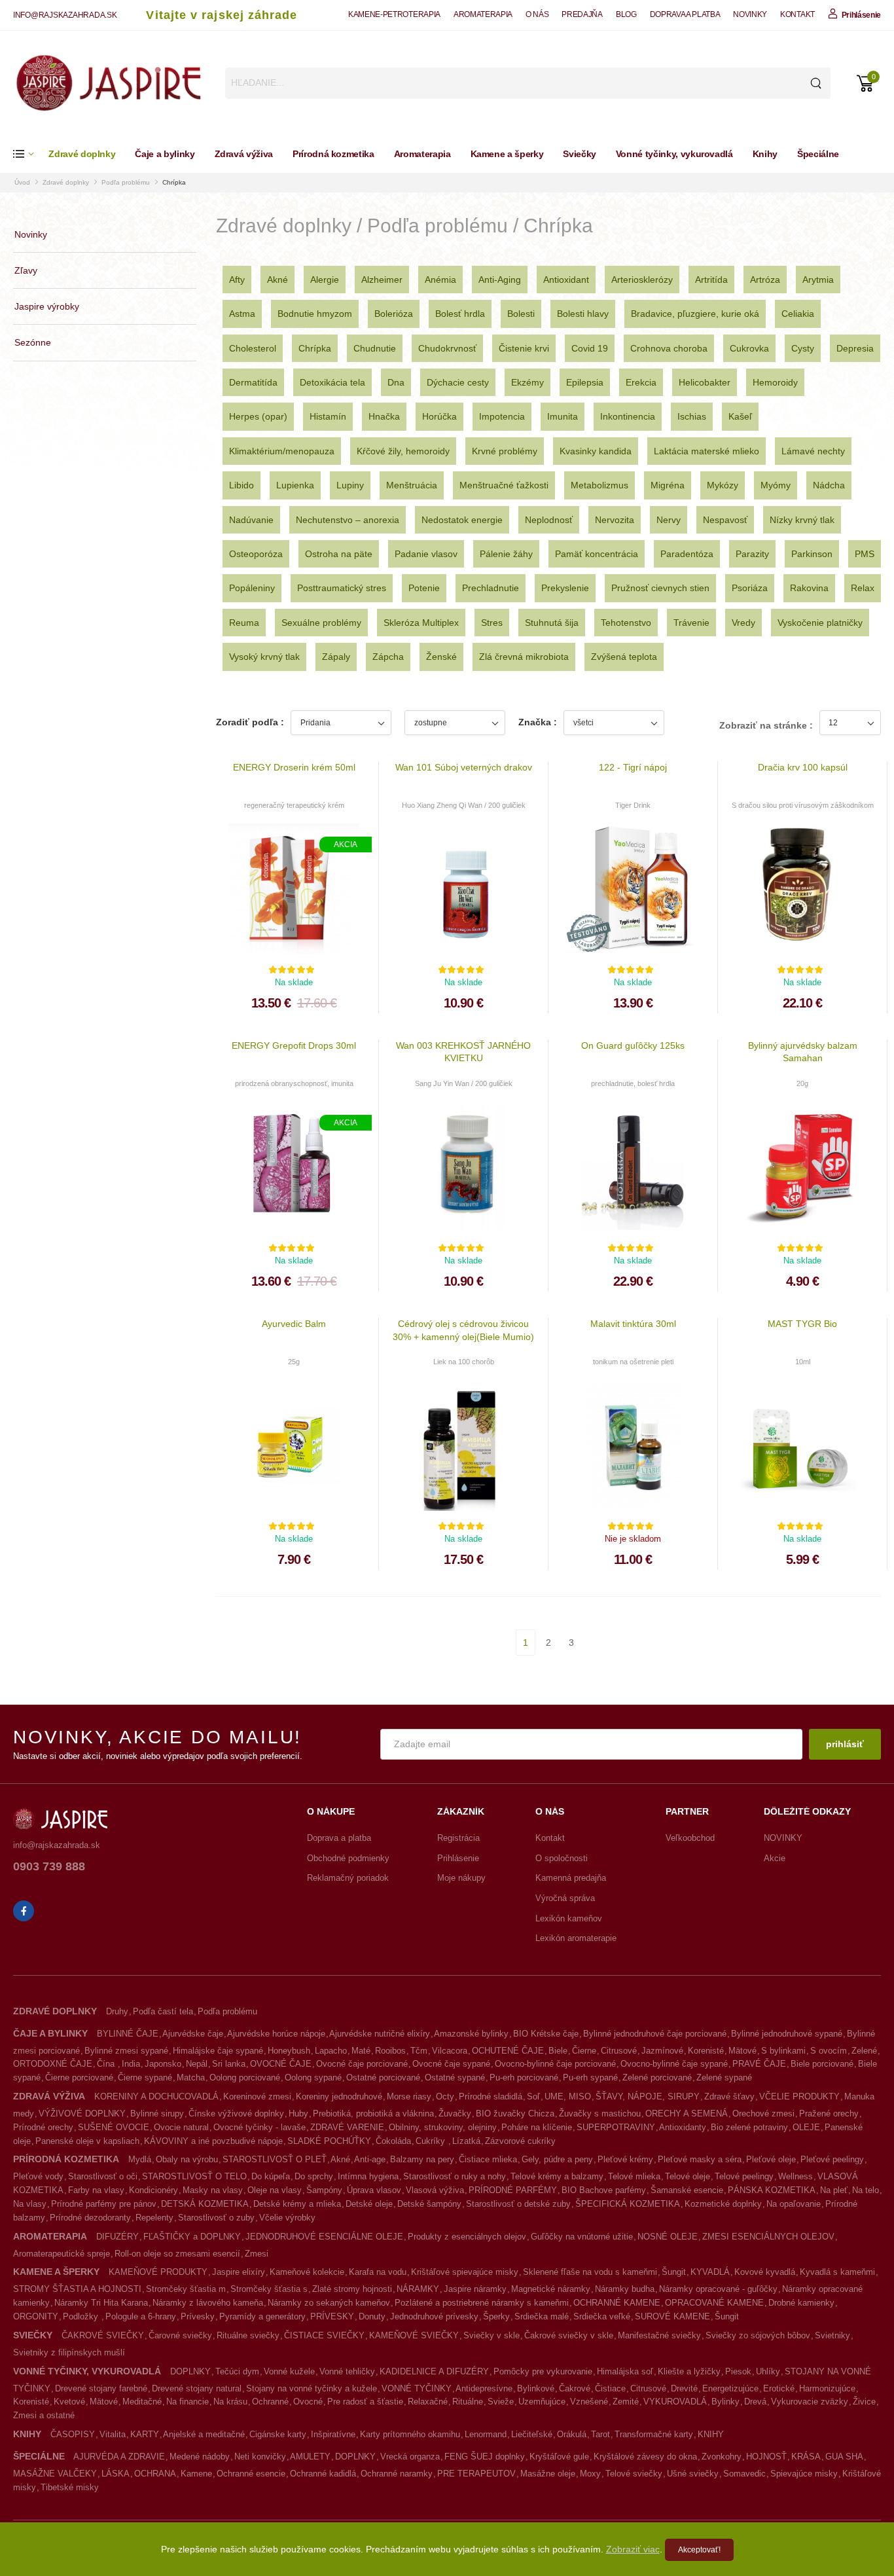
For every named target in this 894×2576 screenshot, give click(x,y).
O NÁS (537, 14)
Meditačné (142, 2402)
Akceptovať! (699, 2550)
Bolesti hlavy (583, 314)
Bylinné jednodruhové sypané (787, 2034)
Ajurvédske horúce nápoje (276, 2034)
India (131, 2064)
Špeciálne (818, 154)
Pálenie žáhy (506, 554)
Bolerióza (394, 314)
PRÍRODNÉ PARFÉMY (513, 2190)
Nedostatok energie (462, 520)
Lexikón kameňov (569, 1918)
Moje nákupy (461, 1878)
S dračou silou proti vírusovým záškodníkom (803, 805)
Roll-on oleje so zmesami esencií (177, 2254)
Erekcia (641, 382)
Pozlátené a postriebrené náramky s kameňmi (482, 2303)
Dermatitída (253, 382)
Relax (863, 588)
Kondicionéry (153, 2190)
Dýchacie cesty (458, 382)
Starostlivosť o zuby (216, 2218)
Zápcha (388, 657)
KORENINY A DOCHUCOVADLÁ (156, 2096)
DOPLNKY (190, 2371)
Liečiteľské (532, 2434)
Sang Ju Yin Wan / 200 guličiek (464, 1083)
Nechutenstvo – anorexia (348, 520)
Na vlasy (30, 2204)
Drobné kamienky (801, 2303)
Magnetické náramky (551, 2289)
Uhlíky (768, 2371)
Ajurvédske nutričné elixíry (380, 2034)
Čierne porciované (79, 2077)
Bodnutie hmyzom (315, 314)
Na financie (188, 2402)
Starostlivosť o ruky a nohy (455, 2176)
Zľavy (26, 270)
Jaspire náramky (475, 2289)
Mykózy (723, 485)
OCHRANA (155, 2474)
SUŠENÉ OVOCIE (114, 2127)
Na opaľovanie (794, 2204)
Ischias (692, 416)
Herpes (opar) (258, 416)
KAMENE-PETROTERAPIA (394, 14)
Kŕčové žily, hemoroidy (403, 451)
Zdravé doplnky (82, 154)
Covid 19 (590, 348)
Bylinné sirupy (157, 2113)
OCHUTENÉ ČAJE (508, 2051)
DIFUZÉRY (117, 2237)
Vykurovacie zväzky (810, 2402)
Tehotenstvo (626, 623)
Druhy (117, 2011)
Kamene (196, 2474)
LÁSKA (116, 2474)
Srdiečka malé (542, 2316)
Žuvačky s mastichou (600, 2113)
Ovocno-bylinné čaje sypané (674, 2064)
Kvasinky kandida (596, 451)
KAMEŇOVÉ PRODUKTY (158, 2272)
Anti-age (370, 2159)
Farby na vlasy (96, 2190)
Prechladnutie (491, 588)
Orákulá (572, 2434)
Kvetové (69, 2402)
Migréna (668, 485)
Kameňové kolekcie (307, 2272)
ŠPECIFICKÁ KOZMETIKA (628, 2204)
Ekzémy (527, 382)
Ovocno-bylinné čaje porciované (555, 2064)
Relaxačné (428, 2402)
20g (802, 1083)
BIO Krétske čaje (546, 2034)
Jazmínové (662, 2051)
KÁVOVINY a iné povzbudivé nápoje (213, 2141)
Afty (237, 280)
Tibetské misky (70, 2487)
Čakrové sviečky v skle (569, 2335)
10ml (803, 1362)
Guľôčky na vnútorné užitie (582, 2237)
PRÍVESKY (332, 2316)
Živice (864, 2402)
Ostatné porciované (383, 2077)
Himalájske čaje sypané (218, 2051)
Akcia (346, 844)
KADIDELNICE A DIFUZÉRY (434, 2371)
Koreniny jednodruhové (339, 2096)
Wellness (796, 2176)
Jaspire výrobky (47, 306)
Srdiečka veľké (602, 2316)
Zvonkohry (722, 2457)
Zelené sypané (724, 2077)
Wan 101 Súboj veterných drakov (464, 767)
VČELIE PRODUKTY (799, 2096)
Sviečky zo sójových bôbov (758, 2335)
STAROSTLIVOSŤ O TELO (194, 2176)
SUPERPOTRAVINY (616, 2127)
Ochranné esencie (251, 2474)
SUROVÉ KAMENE (672, 2316)
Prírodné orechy (43, 2127)
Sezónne (33, 342)
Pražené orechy (829, 2113)
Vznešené (589, 2402)
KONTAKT (797, 14)
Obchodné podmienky (348, 1858)
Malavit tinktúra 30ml (633, 1324)
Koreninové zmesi (257, 2096)
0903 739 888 (49, 1867)
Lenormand (486, 2434)
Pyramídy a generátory (262, 2316)
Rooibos (390, 2051)
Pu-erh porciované (524, 2077)
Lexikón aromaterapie (576, 1938)
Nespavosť (725, 520)
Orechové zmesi (763, 2113)
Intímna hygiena (368, 2176)
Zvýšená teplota (624, 657)
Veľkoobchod (690, 1838)
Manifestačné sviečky (659, 2335)
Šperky (496, 2316)
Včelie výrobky (287, 2218)
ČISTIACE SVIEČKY (324, 2335)
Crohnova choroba (669, 348)
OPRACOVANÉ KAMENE (714, 2303)
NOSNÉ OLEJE (668, 2237)
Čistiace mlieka (488, 2159)
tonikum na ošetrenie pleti (633, 1362)
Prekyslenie (565, 588)
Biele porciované (822, 2064)
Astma (242, 314)
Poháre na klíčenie (537, 2127)
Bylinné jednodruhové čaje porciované (655, 2034)
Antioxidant (566, 280)
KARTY (145, 2434)
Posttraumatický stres (342, 588)
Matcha (191, 2077)
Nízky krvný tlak (802, 520)
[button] (31, 154)
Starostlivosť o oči (103, 2176)
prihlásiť (845, 1744)
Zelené (864, 2051)
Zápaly (336, 657)
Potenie (424, 588)
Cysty (803, 348)
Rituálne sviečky (248, 2335)
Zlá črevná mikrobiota (524, 657)
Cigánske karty (278, 2434)
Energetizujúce (730, 2388)
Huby (298, 2113)
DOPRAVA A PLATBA (685, 14)
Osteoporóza (256, 554)
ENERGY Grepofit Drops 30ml (294, 1045)
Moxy (590, 2474)
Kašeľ (740, 416)
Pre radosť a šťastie (365, 2402)
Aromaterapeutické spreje (62, 2254)
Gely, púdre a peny (557, 2159)
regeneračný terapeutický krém (294, 805)
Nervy (669, 520)
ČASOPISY (73, 2434)
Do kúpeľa (271, 2176)
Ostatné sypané (455, 2077)
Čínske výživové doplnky (236, 2113)
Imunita (563, 416)
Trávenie (691, 623)
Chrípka (174, 182)
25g (294, 1362)
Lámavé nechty (813, 451)
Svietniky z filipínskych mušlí (69, 2352)
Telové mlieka (634, 2176)
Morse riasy (409, 2096)
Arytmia (818, 280)
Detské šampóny (429, 2204)
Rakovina (809, 588)
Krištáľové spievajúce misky (465, 2272)
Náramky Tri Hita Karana (101, 2303)
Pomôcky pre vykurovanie (543, 2371)
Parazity (752, 554)
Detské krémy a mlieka (297, 2204)
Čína (107, 2064)
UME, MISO (568, 2096)
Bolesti (521, 314)
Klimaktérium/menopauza (282, 451)
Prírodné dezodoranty (90, 2218)
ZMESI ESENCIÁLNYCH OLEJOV (768, 2237)
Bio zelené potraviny (749, 2127)
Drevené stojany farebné (101, 2388)
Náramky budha (625, 2289)
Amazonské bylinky (471, 2034)
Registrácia (458, 1838)
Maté (361, 2051)
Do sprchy (314, 2176)
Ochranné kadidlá (323, 2474)
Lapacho (331, 2051)
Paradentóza (687, 554)
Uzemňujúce (542, 2402)
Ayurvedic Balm (294, 1324)
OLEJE (806, 2127)
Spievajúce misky (804, 2474)
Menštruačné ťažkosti (504, 485)
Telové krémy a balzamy (557, 2176)
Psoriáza (750, 588)
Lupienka (295, 485)
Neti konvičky (260, 2457)
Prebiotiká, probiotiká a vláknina (373, 2113)
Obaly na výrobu (187, 2159)
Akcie (775, 1858)
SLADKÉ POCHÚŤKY (329, 2141)
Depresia (855, 348)
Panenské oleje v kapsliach (87, 2141)
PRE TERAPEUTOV (476, 2474)
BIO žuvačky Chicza (515, 2113)
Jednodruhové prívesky (434, 2316)
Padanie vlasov (426, 554)
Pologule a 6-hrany (141, 2316)
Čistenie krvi (524, 348)
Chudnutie (375, 348)
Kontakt (550, 1838)
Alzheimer (382, 280)
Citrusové (619, 2051)
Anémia (440, 280)
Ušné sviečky (693, 2474)
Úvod (22, 182)
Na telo (866, 2190)
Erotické (779, 2388)
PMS (865, 554)
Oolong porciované (245, 2077)
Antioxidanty (683, 2127)
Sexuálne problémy (321, 623)
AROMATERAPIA (483, 14)
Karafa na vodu (378, 2272)
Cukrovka (749, 348)
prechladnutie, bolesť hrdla (633, 1083)
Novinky (31, 234)
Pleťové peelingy (832, 2159)
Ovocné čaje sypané (451, 2064)
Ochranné (270, 2402)
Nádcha (829, 485)
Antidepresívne (484, 2388)
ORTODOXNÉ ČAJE (53, 2064)
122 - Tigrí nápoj (633, 767)
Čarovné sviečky (180, 2335)
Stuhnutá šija (552, 623)
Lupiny (350, 485)
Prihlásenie (458, 1858)
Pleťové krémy (625, 2159)
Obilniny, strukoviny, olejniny (443, 2127)
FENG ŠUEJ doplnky (485, 2457)
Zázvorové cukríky (520, 2141)
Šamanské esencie (687, 2190)
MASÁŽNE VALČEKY (55, 2474)
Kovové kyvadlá (765, 2272)
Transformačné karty (654, 2434)
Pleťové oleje (771, 2159)
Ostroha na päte (339, 554)
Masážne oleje (548, 2474)
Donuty (372, 2316)
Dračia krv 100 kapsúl (803, 767)
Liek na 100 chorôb (464, 1362)
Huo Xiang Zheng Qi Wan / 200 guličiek (464, 805)
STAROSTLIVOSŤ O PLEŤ (275, 2159)
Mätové (742, 2051)
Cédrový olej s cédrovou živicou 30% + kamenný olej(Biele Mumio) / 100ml (463, 1336)
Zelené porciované (657, 2077)
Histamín (328, 416)
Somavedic (744, 2474)
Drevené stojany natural (197, 2388)
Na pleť (834, 2190)
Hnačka (384, 416)
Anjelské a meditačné (204, 2434)
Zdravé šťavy (729, 2096)
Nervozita (615, 520)
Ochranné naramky (397, 2474)
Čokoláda (393, 2141)
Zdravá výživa (244, 154)
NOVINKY (750, 14)
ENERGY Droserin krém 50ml (294, 767)
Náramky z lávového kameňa (208, 2303)
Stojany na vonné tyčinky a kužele (312, 2388)
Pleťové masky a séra (700, 2159)
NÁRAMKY (418, 2289)
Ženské (441, 657)
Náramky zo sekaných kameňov (329, 2303)
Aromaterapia (422, 154)
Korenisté (706, 2051)
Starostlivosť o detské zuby (518, 2204)
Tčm (419, 2051)
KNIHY (711, 2434)
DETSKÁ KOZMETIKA (205, 2204)
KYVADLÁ (710, 2272)
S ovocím (829, 2051)
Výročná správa (565, 1898)
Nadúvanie (251, 520)
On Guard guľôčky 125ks (633, 1045)
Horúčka (439, 416)
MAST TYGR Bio (802, 1324)
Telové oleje (688, 2176)
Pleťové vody (38, 2176)
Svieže (501, 2402)
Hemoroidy (775, 382)
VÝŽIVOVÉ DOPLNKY (82, 2113)
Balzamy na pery (422, 2159)
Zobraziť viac (633, 2549)
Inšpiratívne (333, 2434)
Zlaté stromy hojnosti (352, 2289)
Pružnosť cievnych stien (660, 588)
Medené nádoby (200, 2457)
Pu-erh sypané (590, 2077)
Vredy (743, 623)
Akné (277, 280)
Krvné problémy (505, 451)
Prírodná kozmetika (333, 154)
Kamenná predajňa (571, 1878)
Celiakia (798, 314)
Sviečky (580, 154)
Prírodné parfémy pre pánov (104, 2204)
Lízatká (466, 2141)
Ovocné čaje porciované (362, 2064)
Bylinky (725, 2402)
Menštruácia (412, 485)
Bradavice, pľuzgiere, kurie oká (695, 314)
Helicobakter (705, 382)
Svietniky (832, 2335)
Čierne (584, 2051)
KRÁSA (806, 2457)
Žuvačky (455, 2113)
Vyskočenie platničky (820, 623)
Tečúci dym (237, 2371)
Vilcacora (450, 2051)
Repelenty (154, 2218)
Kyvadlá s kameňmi (837, 2272)
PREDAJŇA (582, 14)
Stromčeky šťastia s (269, 2289)
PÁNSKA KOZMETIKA (772, 2190)
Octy (445, 2096)
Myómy (776, 485)
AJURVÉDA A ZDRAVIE (119, 2457)
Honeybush (289, 2051)
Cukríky (432, 2141)
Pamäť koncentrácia (597, 554)
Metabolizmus (599, 485)
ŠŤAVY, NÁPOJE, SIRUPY (648, 2096)
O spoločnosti (562, 1858)
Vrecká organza (410, 2457)
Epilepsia (585, 382)
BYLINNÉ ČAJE (128, 2034)
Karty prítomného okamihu (410, 2434)
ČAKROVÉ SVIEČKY (103, 2335)
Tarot (600, 2434)
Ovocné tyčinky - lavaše (259, 2127)
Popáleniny (252, 588)
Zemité (626, 2402)
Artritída (711, 280)
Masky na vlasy (213, 2190)
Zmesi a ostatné (44, 2415)
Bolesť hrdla (460, 314)
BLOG (626, 14)
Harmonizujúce (827, 2388)
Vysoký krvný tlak (264, 657)
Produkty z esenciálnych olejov (467, 2237)
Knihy (765, 154)
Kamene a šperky (507, 154)
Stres (492, 623)
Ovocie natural (181, 2127)
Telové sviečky (634, 2474)
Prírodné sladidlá (491, 2096)
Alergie (325, 280)
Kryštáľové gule (559, 2457)
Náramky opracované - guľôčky (718, 2289)
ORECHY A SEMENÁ (687, 2113)
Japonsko (163, 2064)
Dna (396, 382)
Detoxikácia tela (332, 382)
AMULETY (310, 2457)
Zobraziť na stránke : (766, 725)
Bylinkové (536, 2388)
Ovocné (308, 2402)
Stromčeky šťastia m (186, 2289)
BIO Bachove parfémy (604, 2190)
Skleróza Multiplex (421, 623)
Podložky (82, 2316)
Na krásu (230, 2402)
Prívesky (198, 2316)
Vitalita (113, 2434)
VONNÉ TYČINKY (417, 2388)
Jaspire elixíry (239, 2272)
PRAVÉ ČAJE (759, 2064)
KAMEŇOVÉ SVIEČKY (414, 2335)
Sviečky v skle (492, 2335)
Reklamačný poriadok (348, 1878)
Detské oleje (369, 2204)
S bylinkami (783, 2051)
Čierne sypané (145, 2077)
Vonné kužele (289, 2371)
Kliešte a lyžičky (689, 2371)
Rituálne (468, 2402)
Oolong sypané (313, 2077)
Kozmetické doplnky (723, 2204)
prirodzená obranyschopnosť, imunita (294, 1083)
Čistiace (610, 2388)
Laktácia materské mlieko (706, 451)
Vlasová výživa (435, 2190)
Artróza (765, 280)
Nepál (197, 2064)
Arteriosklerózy (642, 280)
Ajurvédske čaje (193, 2034)
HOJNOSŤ (766, 2457)
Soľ (533, 2096)
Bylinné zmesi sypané (126, 2051)
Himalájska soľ (625, 2371)
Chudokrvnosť (447, 348)
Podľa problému (126, 182)
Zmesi (257, 2254)
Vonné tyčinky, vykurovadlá (674, 154)
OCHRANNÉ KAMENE (617, 2303)
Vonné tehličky (347, 2371)
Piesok (738, 2371)
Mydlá (140, 2159)
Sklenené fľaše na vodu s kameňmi (590, 2272)
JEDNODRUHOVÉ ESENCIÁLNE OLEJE (324, 2237)
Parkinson (812, 554)
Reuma (244, 623)
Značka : (538, 722)
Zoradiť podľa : (250, 722)
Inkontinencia (628, 416)
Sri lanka (229, 2064)
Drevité (684, 2388)
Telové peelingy (744, 2176)
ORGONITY (36, 2316)
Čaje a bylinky (165, 154)
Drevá (755, 2402)
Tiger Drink (633, 805)
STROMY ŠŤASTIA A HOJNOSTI (77, 2289)
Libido (241, 485)
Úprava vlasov (374, 2190)
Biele (558, 2051)
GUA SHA (844, 2457)
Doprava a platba (339, 1838)
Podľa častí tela (163, 2011)
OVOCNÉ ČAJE (281, 2064)
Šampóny (324, 2190)
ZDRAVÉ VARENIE (347, 2127)
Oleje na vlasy (275, 2190)
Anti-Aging (500, 280)
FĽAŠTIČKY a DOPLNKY (192, 2237)
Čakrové (575, 2388)
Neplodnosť (549, 520)
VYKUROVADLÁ (675, 2402)
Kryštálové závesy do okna (645, 2457)
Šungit (674, 2272)
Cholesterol (253, 348)
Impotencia (502, 416)
